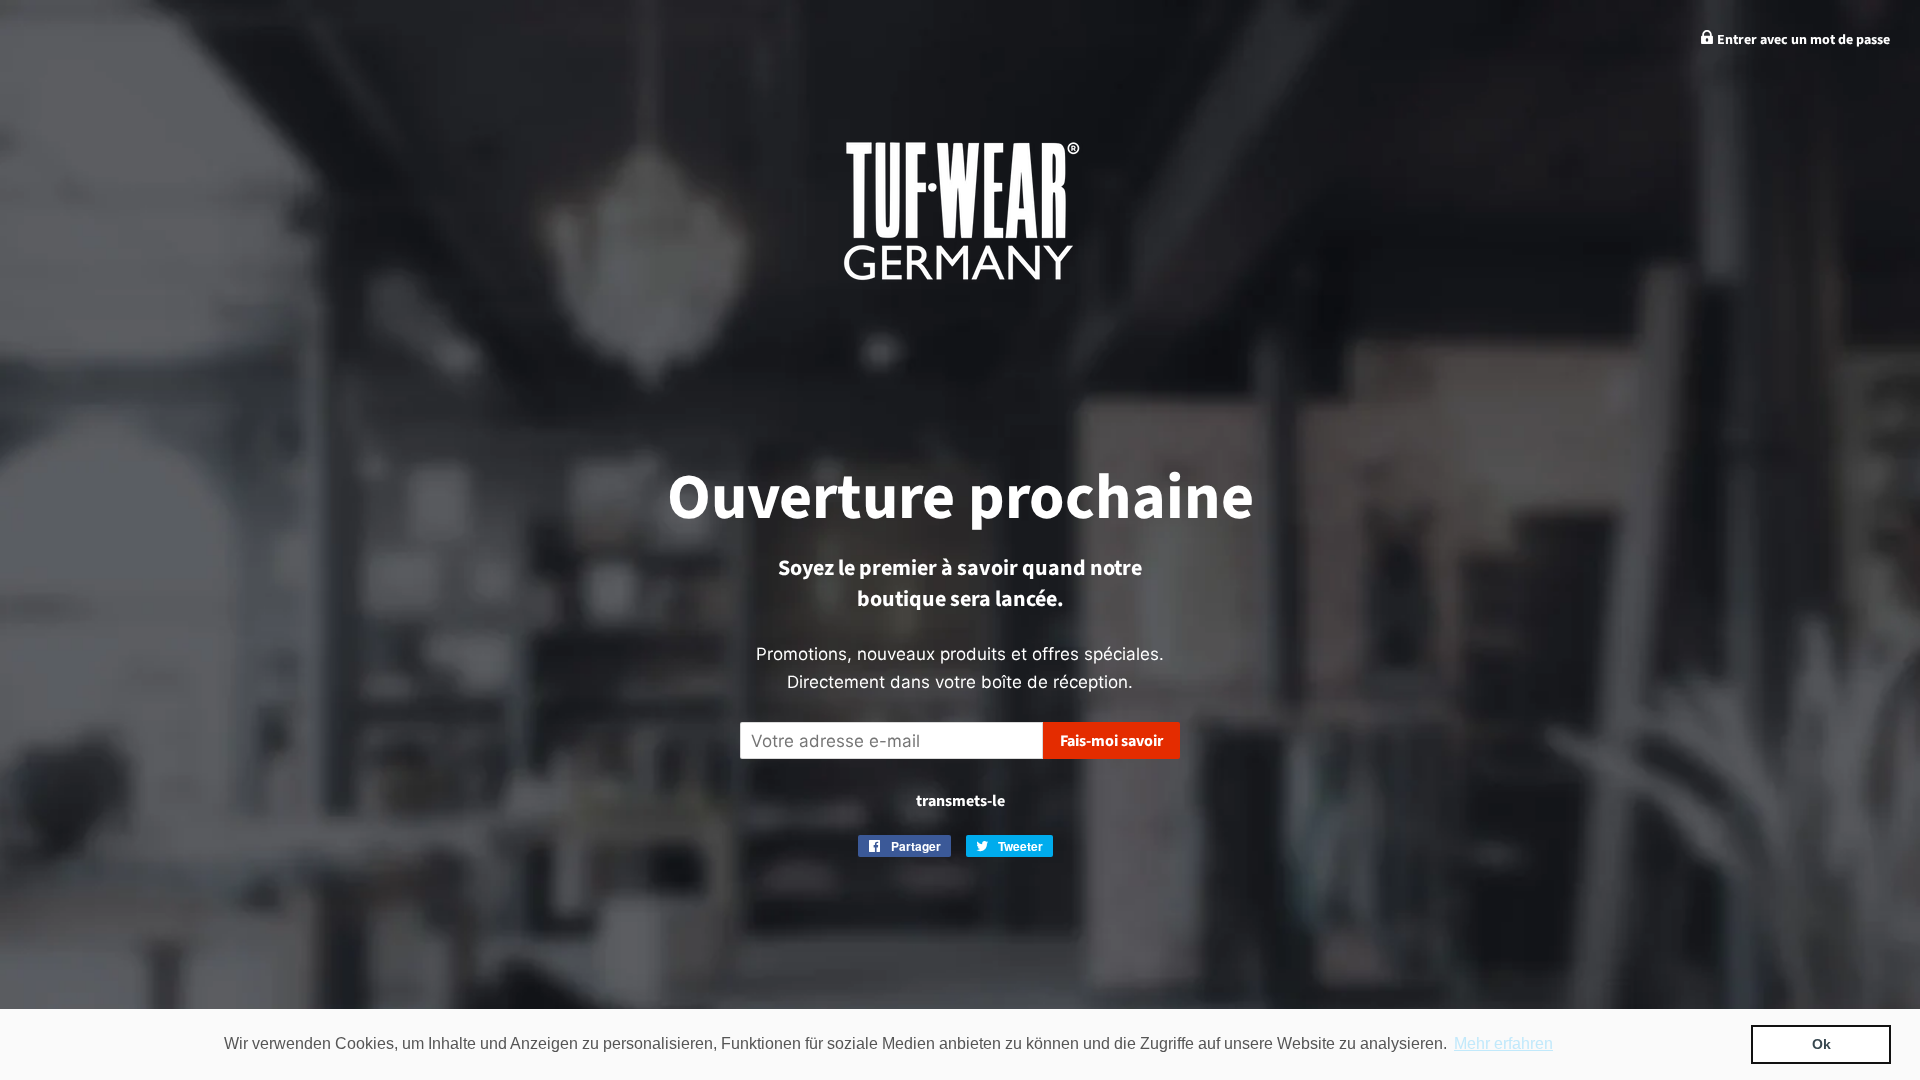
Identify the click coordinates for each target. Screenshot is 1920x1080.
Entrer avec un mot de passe (1802, 40)
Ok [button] (1821, 1044)
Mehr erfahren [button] (1503, 1043)
